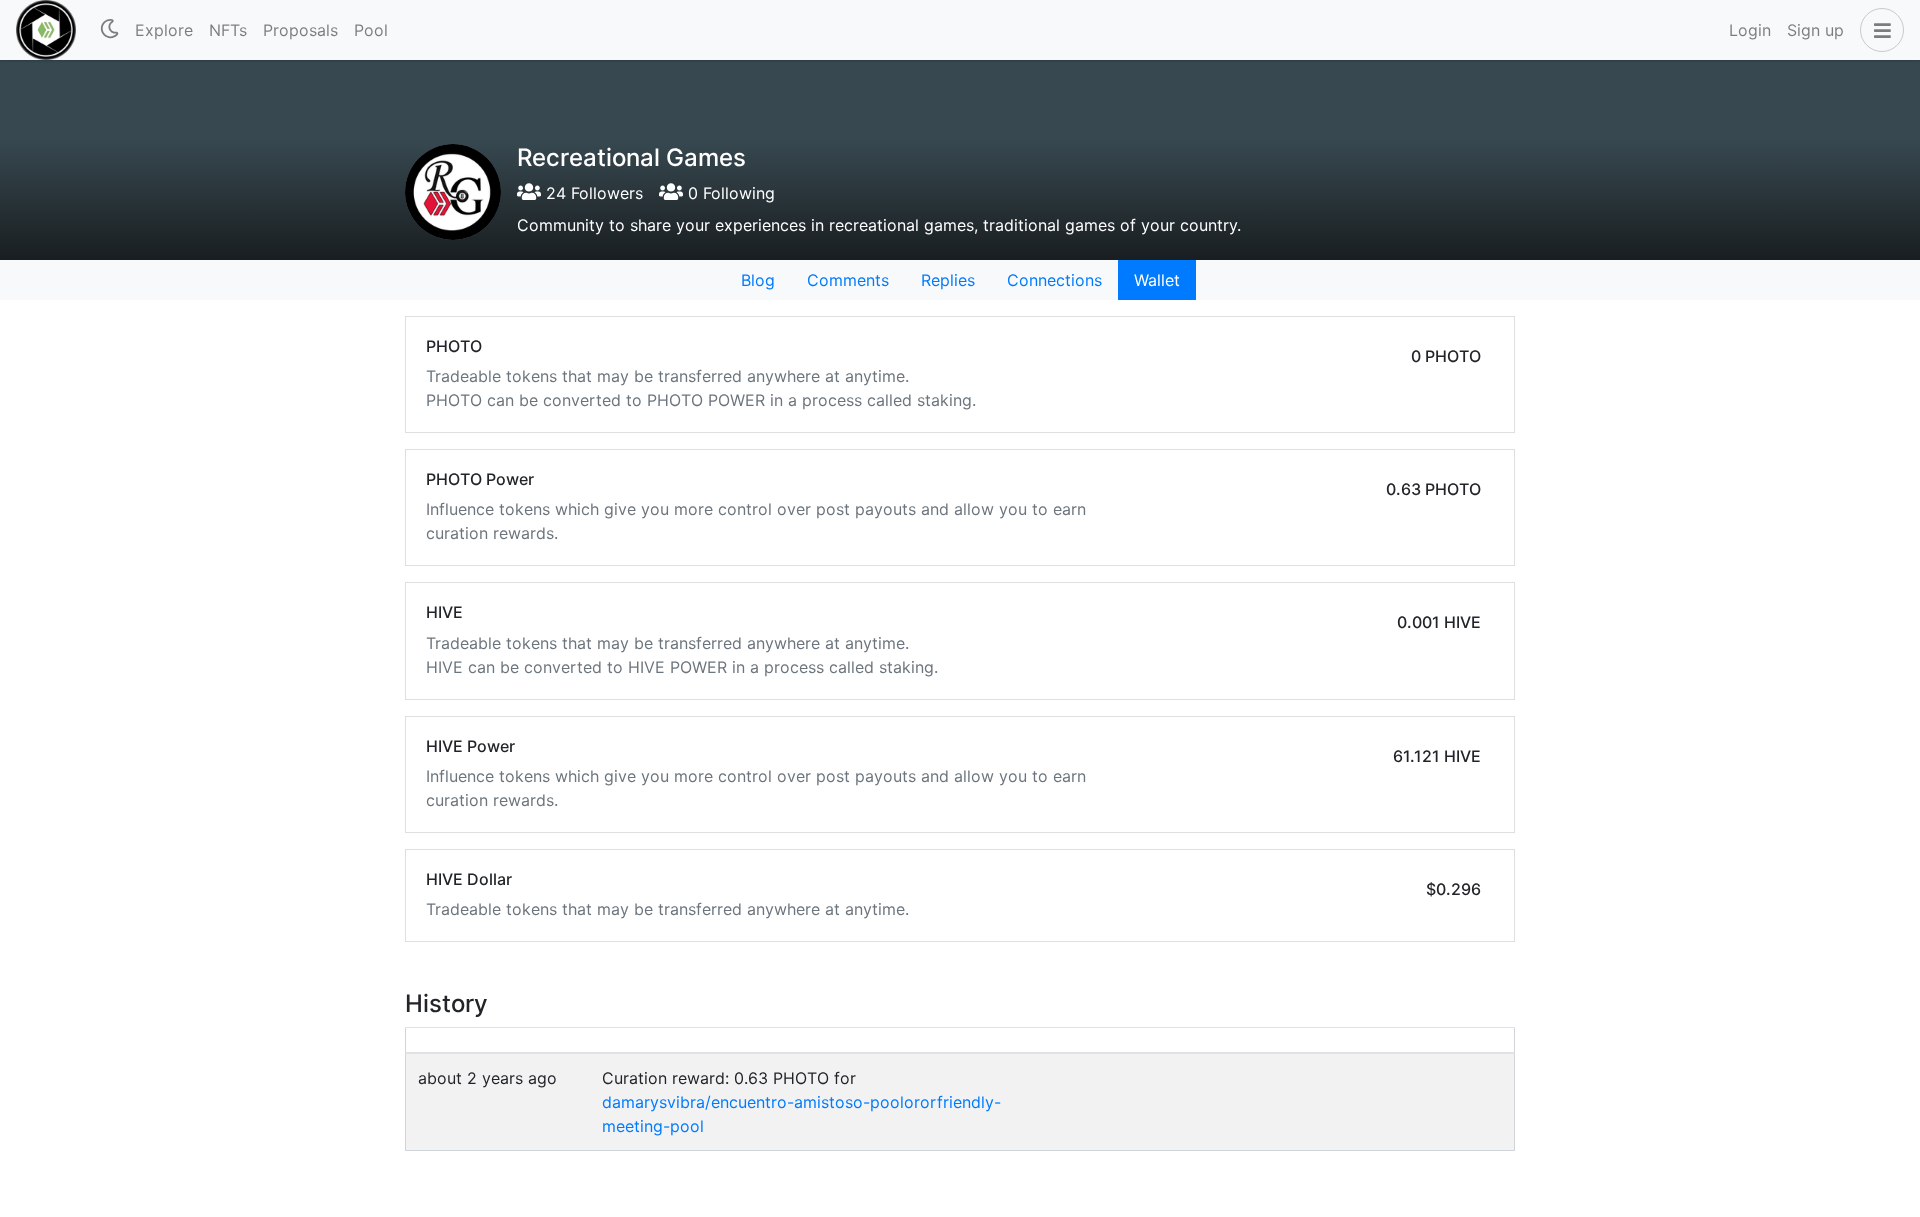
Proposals (300, 30)
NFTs (228, 30)
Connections (1054, 280)
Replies (948, 280)
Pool (371, 30)
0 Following (729, 193)
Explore (164, 30)
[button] (1878, 30)
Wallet (1157, 280)
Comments (848, 280)
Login (1750, 30)
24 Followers (592, 193)
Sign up (1815, 30)
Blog (758, 280)
